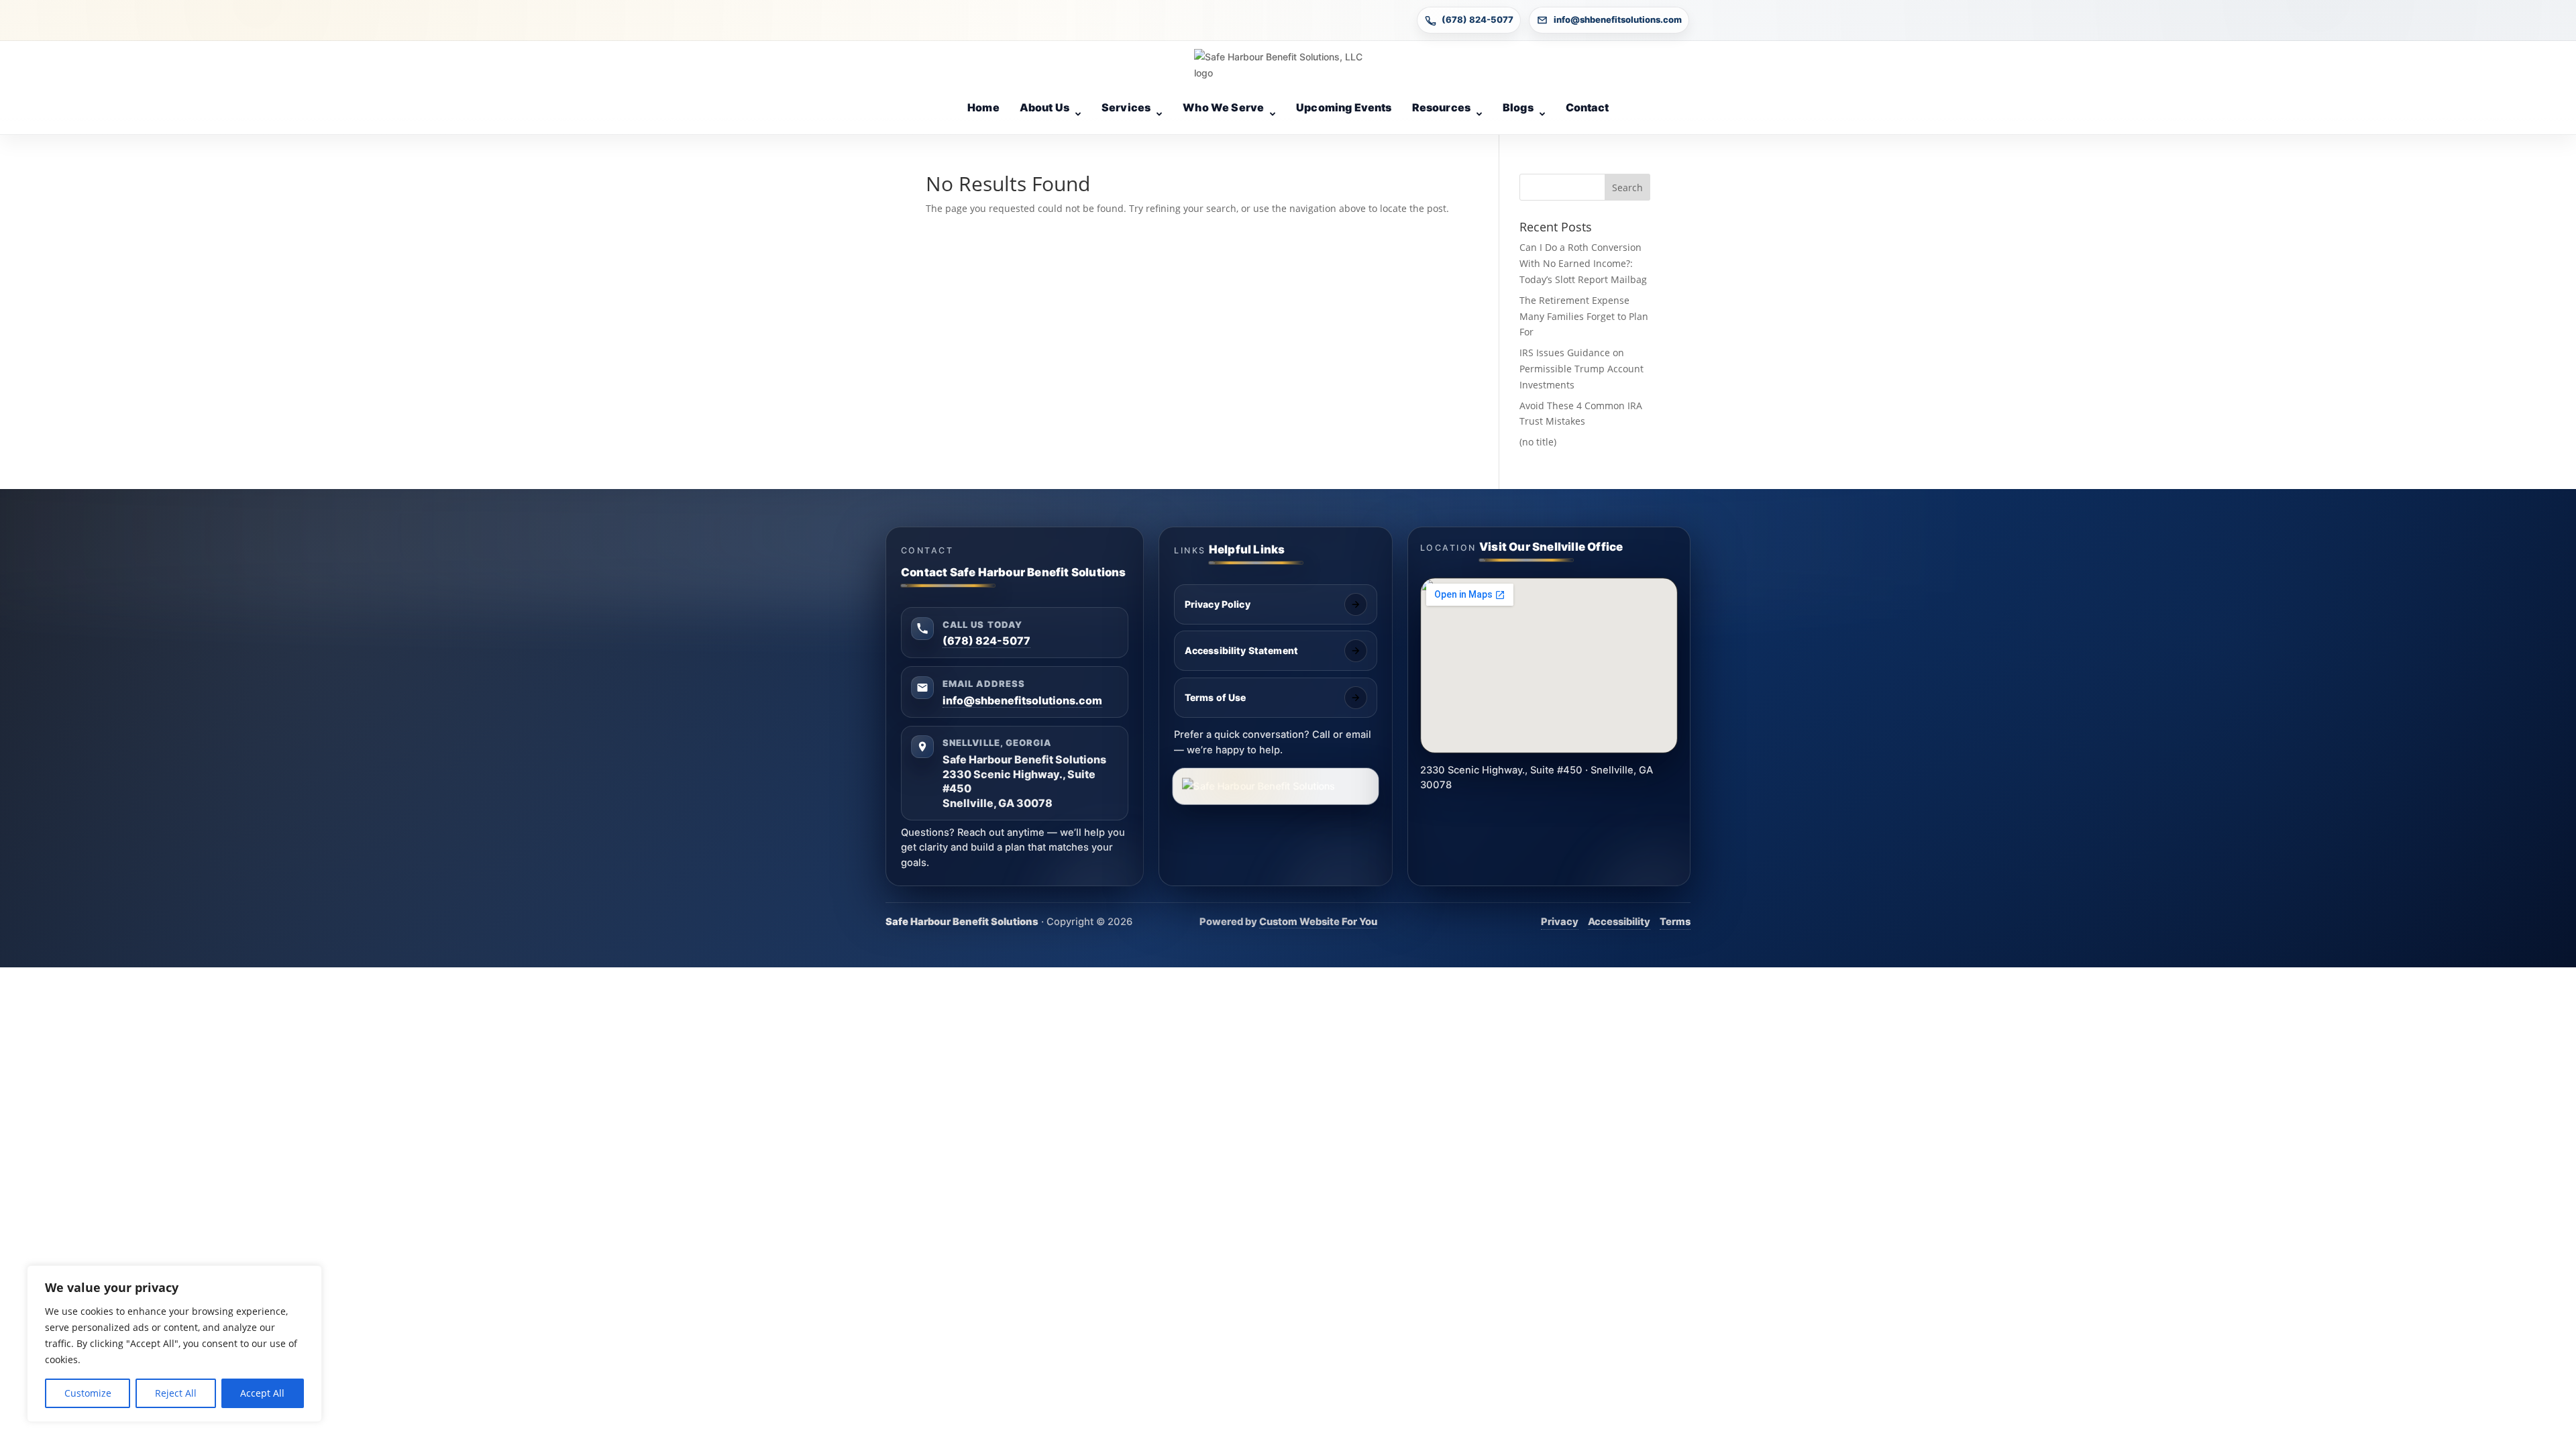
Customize (88, 1393)
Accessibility (1619, 922)
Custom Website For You (1318, 922)
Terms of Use (1216, 697)
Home (983, 107)
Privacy (1560, 922)
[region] (174, 1344)
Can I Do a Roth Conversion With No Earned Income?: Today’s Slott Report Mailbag (1583, 263)
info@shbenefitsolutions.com (1618, 19)
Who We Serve (1223, 107)
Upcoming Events (1344, 107)
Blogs (1518, 107)
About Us (1044, 107)
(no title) (1538, 442)
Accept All (262, 1393)
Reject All (176, 1393)
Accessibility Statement (1241, 650)
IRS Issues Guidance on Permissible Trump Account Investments (1581, 369)
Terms (1675, 922)
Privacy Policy (1218, 604)
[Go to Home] (1288, 65)
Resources (1441, 107)
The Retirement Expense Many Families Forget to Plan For (1584, 316)
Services (1126, 107)
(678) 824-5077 (1478, 19)
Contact (1587, 107)
